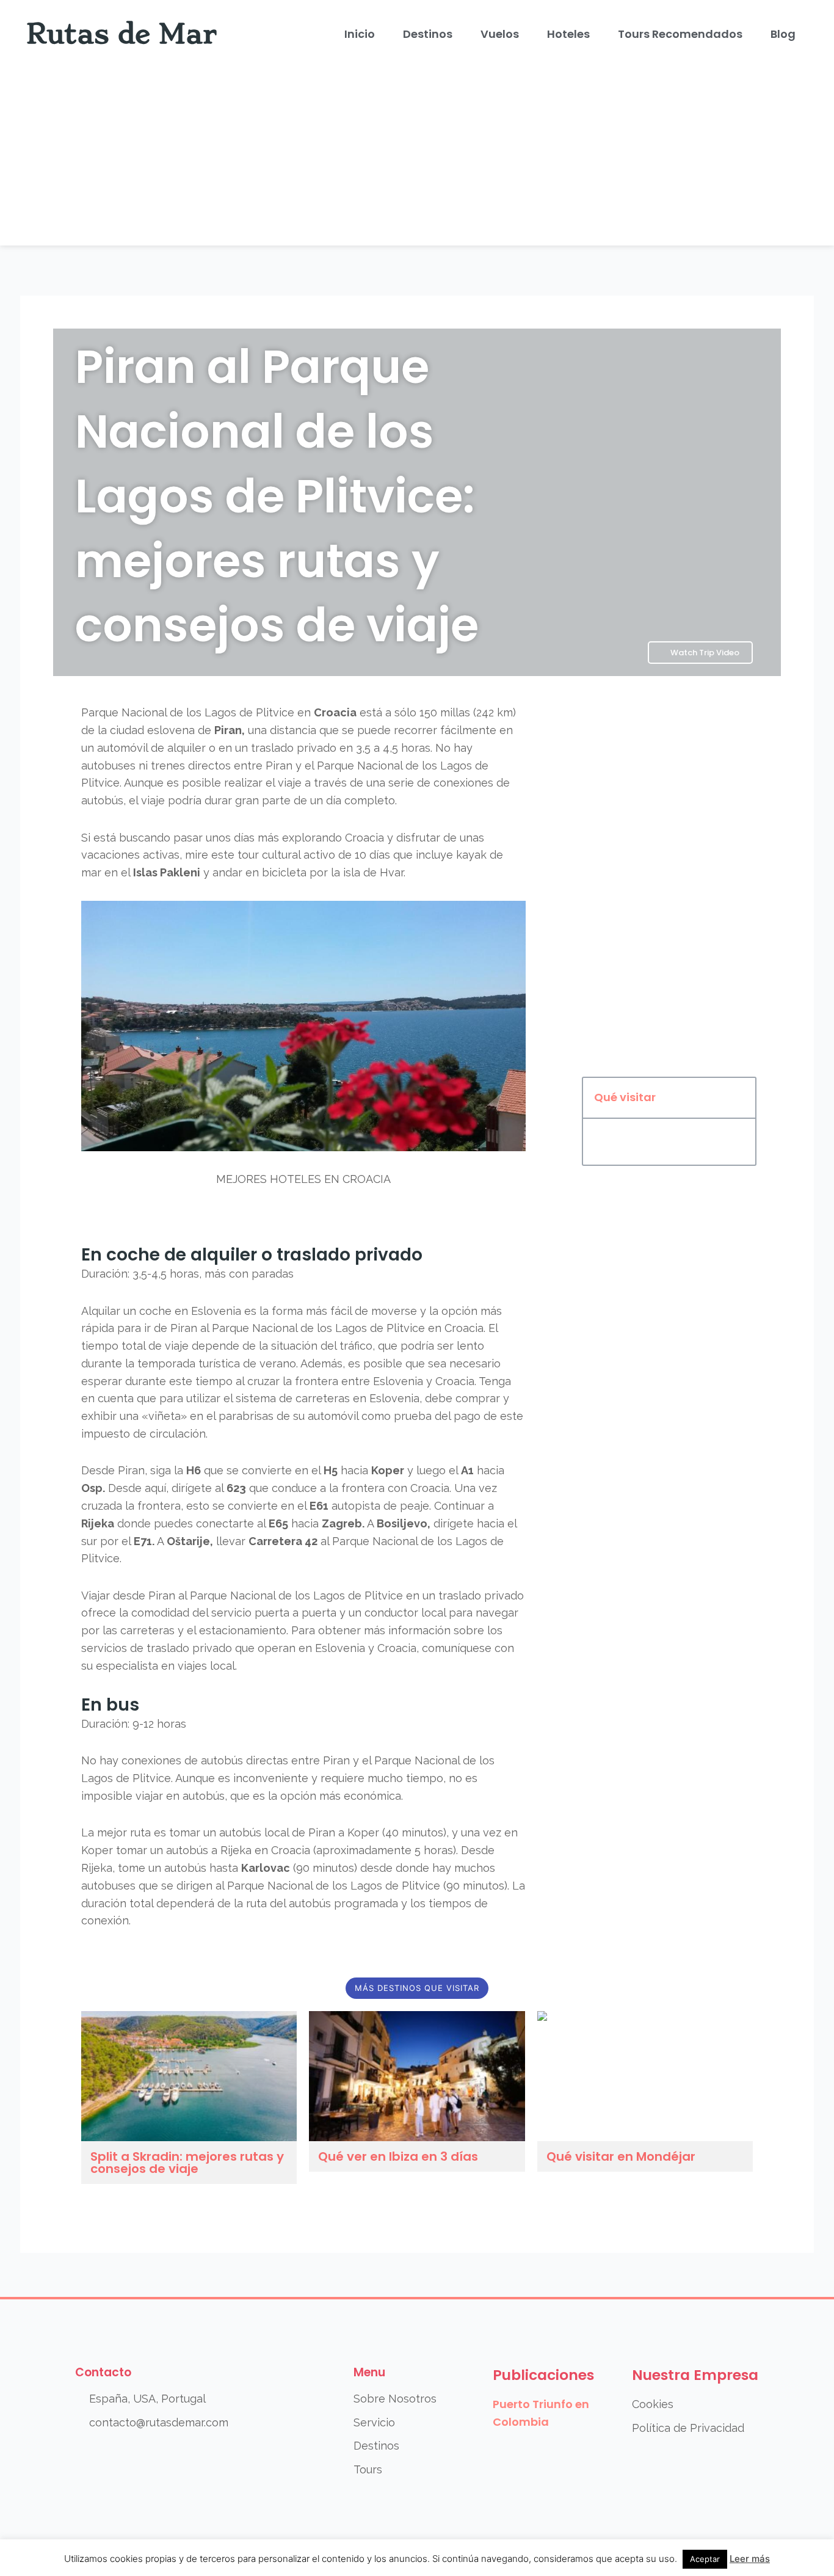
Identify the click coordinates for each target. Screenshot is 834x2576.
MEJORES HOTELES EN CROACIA (303, 1179)
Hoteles (568, 34)
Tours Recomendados (680, 34)
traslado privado (294, 748)
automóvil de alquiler (151, 748)
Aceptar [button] (705, 2559)
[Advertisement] (417, 160)
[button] (740, 1098)
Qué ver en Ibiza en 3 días (398, 2156)
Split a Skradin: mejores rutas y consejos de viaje (187, 2163)
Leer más (750, 2559)
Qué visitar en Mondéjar (621, 2156)
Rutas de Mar (122, 34)
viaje (290, 783)
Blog (783, 34)
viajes (192, 1666)
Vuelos (500, 34)
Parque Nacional (124, 712)
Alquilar (101, 1311)
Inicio (360, 34)
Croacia (335, 712)
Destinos (428, 34)
